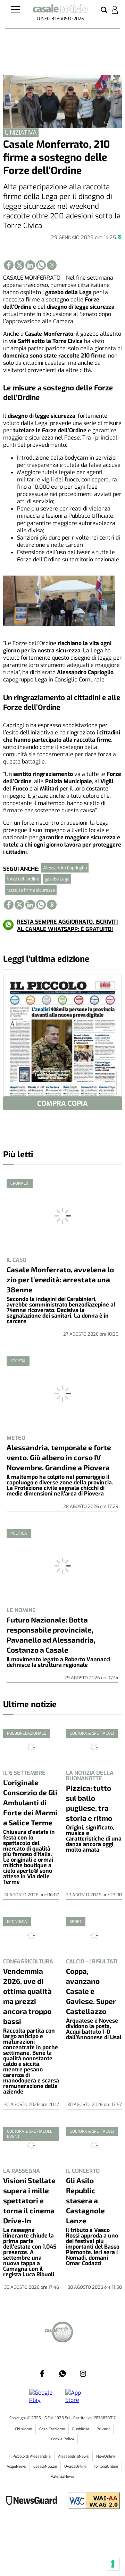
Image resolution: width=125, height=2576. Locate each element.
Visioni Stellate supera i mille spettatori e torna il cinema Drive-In (29, 2200)
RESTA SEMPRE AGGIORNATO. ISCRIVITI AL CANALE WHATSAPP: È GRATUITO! (67, 925)
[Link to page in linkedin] (30, 265)
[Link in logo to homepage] (60, 10)
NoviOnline (106, 2456)
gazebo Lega (57, 879)
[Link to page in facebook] (9, 265)
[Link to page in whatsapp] (41, 265)
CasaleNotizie (45, 2466)
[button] (104, 10)
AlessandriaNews (73, 2456)
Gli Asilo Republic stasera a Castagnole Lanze (85, 2200)
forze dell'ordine (23, 879)
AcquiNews (16, 2466)
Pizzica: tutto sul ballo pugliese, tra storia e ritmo (89, 1803)
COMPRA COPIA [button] (62, 1104)
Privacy (103, 2429)
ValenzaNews (62, 2476)
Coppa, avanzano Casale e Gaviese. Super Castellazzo (91, 1991)
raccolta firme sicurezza (31, 890)
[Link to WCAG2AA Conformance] (91, 2501)
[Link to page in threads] (52, 265)
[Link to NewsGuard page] (34, 2501)
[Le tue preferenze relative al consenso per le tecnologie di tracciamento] (113, 2564)
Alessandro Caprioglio (65, 868)
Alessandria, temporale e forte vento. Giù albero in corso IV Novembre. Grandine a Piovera (59, 1457)
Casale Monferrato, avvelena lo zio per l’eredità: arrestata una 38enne (60, 1279)
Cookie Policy (62, 2439)
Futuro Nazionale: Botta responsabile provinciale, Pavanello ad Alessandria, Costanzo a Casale (51, 1635)
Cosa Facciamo (52, 2429)
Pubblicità (81, 2429)
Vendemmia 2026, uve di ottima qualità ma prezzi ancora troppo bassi (27, 1996)
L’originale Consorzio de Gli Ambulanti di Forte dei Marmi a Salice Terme (30, 1802)
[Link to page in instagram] (83, 2374)
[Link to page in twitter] (19, 265)
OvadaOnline (75, 2466)
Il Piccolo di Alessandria (30, 2456)
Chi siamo (23, 2429)
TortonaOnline (106, 2466)
